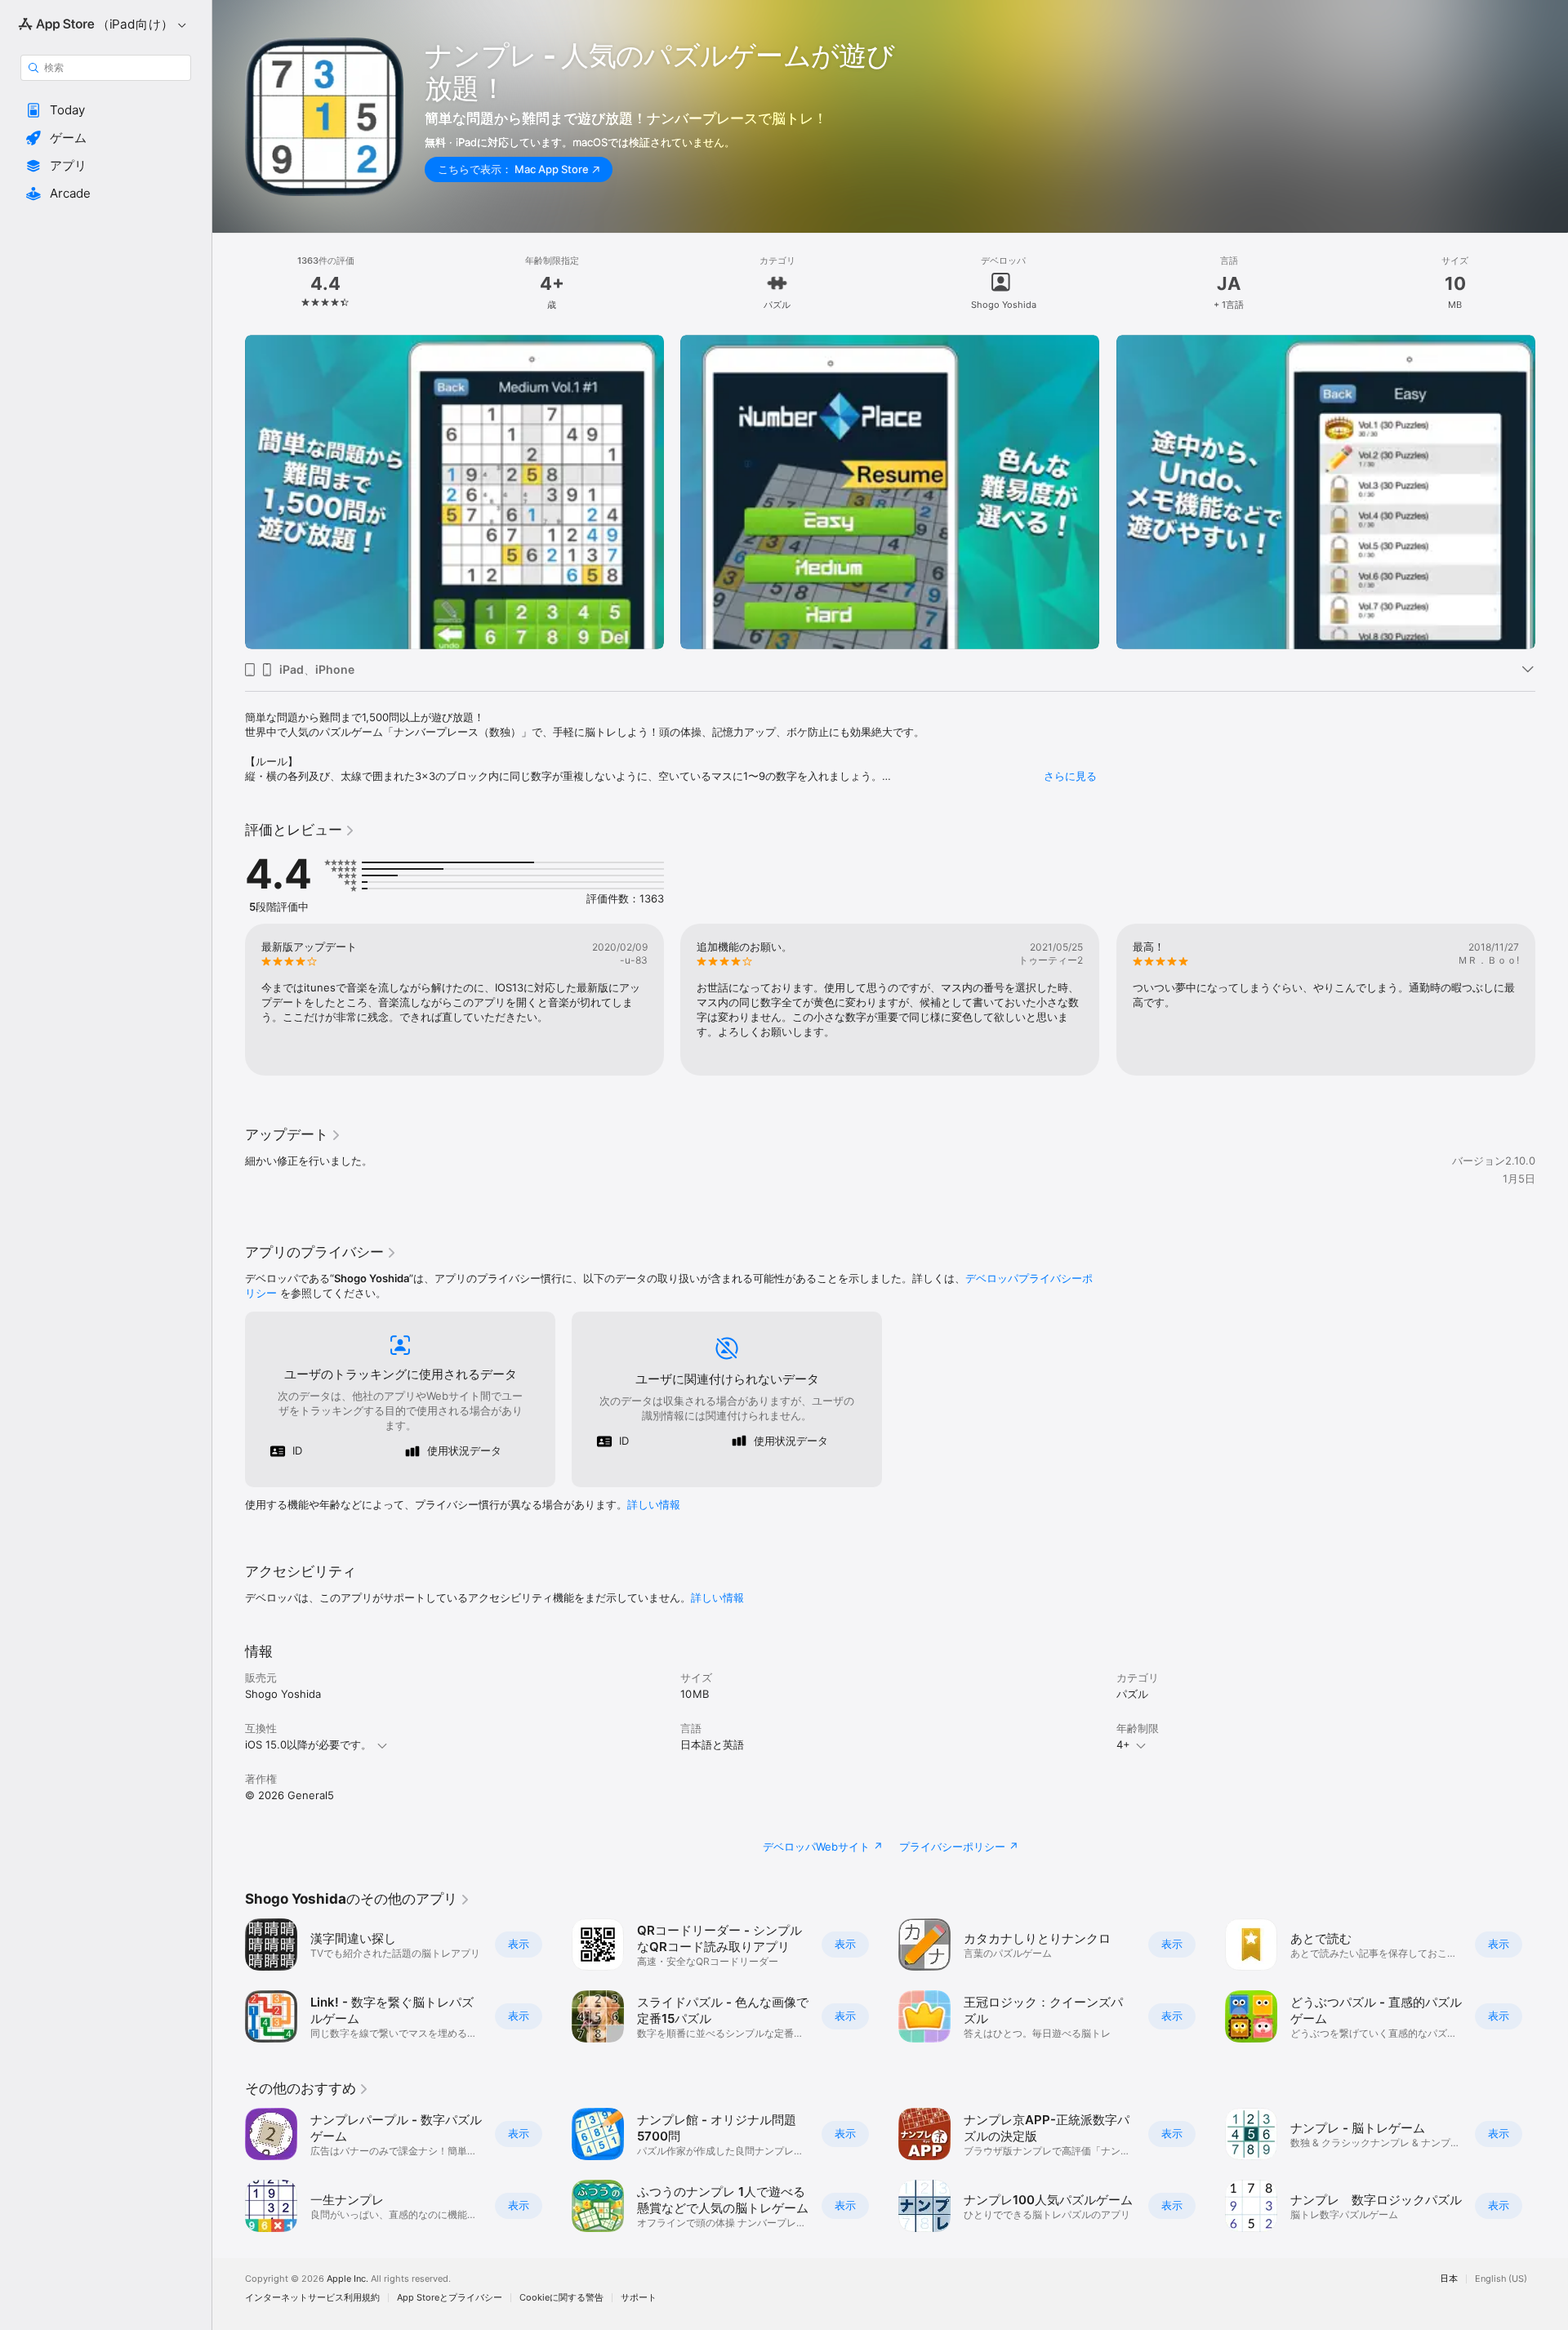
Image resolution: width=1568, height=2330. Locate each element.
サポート (639, 2298)
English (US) (1501, 2279)
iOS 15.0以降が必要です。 (308, 1744)
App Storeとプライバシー (450, 2298)
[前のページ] (229, 1000)
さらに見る (1070, 776)
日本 (1449, 2279)
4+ (1123, 1744)
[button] (106, 110)
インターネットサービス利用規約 (312, 2298)
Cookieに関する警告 (561, 2298)
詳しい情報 (654, 1504)
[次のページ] (1552, 1000)
